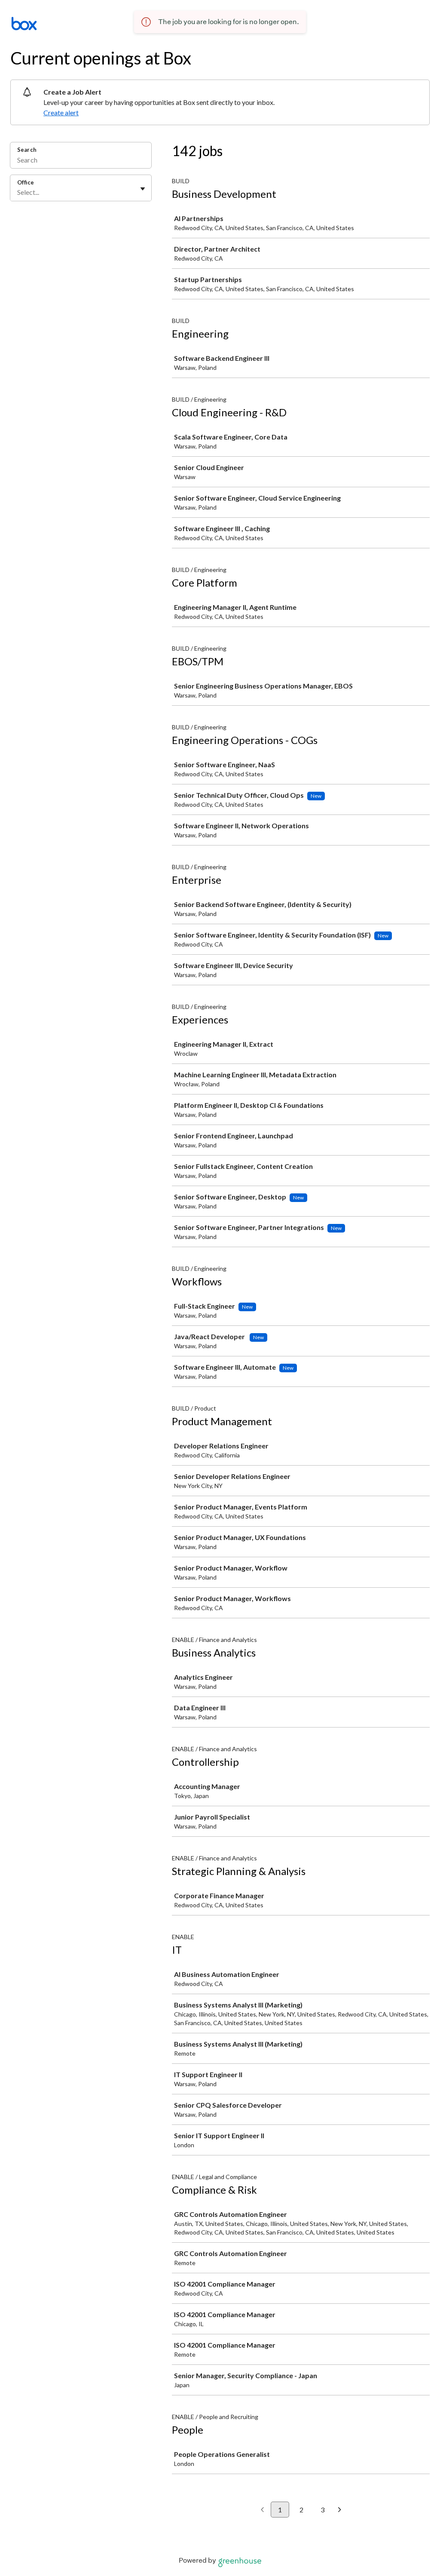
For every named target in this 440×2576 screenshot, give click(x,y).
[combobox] (18, 192)
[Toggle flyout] (143, 189)
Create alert (61, 112)
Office (26, 182)
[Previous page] (262, 2510)
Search (27, 150)
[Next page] (340, 2510)
